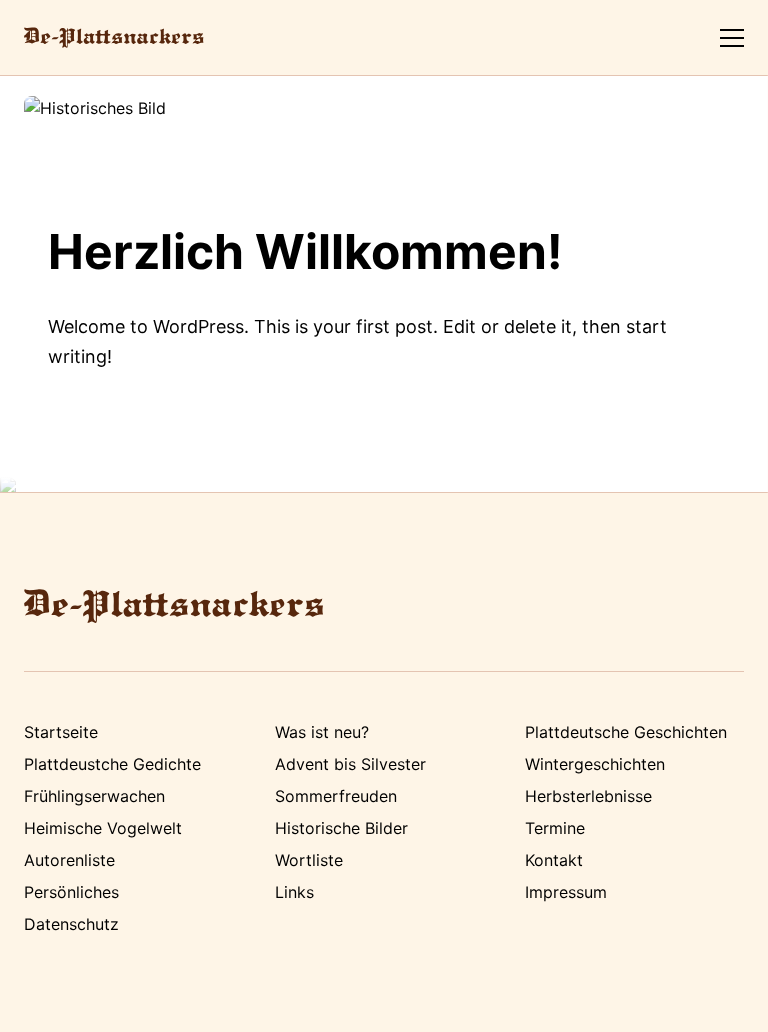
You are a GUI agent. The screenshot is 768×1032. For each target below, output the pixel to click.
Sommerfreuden (336, 796)
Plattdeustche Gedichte (112, 764)
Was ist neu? (322, 732)
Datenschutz (71, 924)
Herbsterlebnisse (588, 796)
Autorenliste (69, 860)
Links (294, 892)
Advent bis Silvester (350, 764)
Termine (555, 828)
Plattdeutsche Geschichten (626, 732)
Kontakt (554, 860)
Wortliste (309, 860)
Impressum (566, 892)
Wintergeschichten (595, 764)
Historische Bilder (341, 828)
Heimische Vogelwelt (103, 828)
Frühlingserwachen (94, 796)
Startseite (61, 732)
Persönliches (71, 892)
